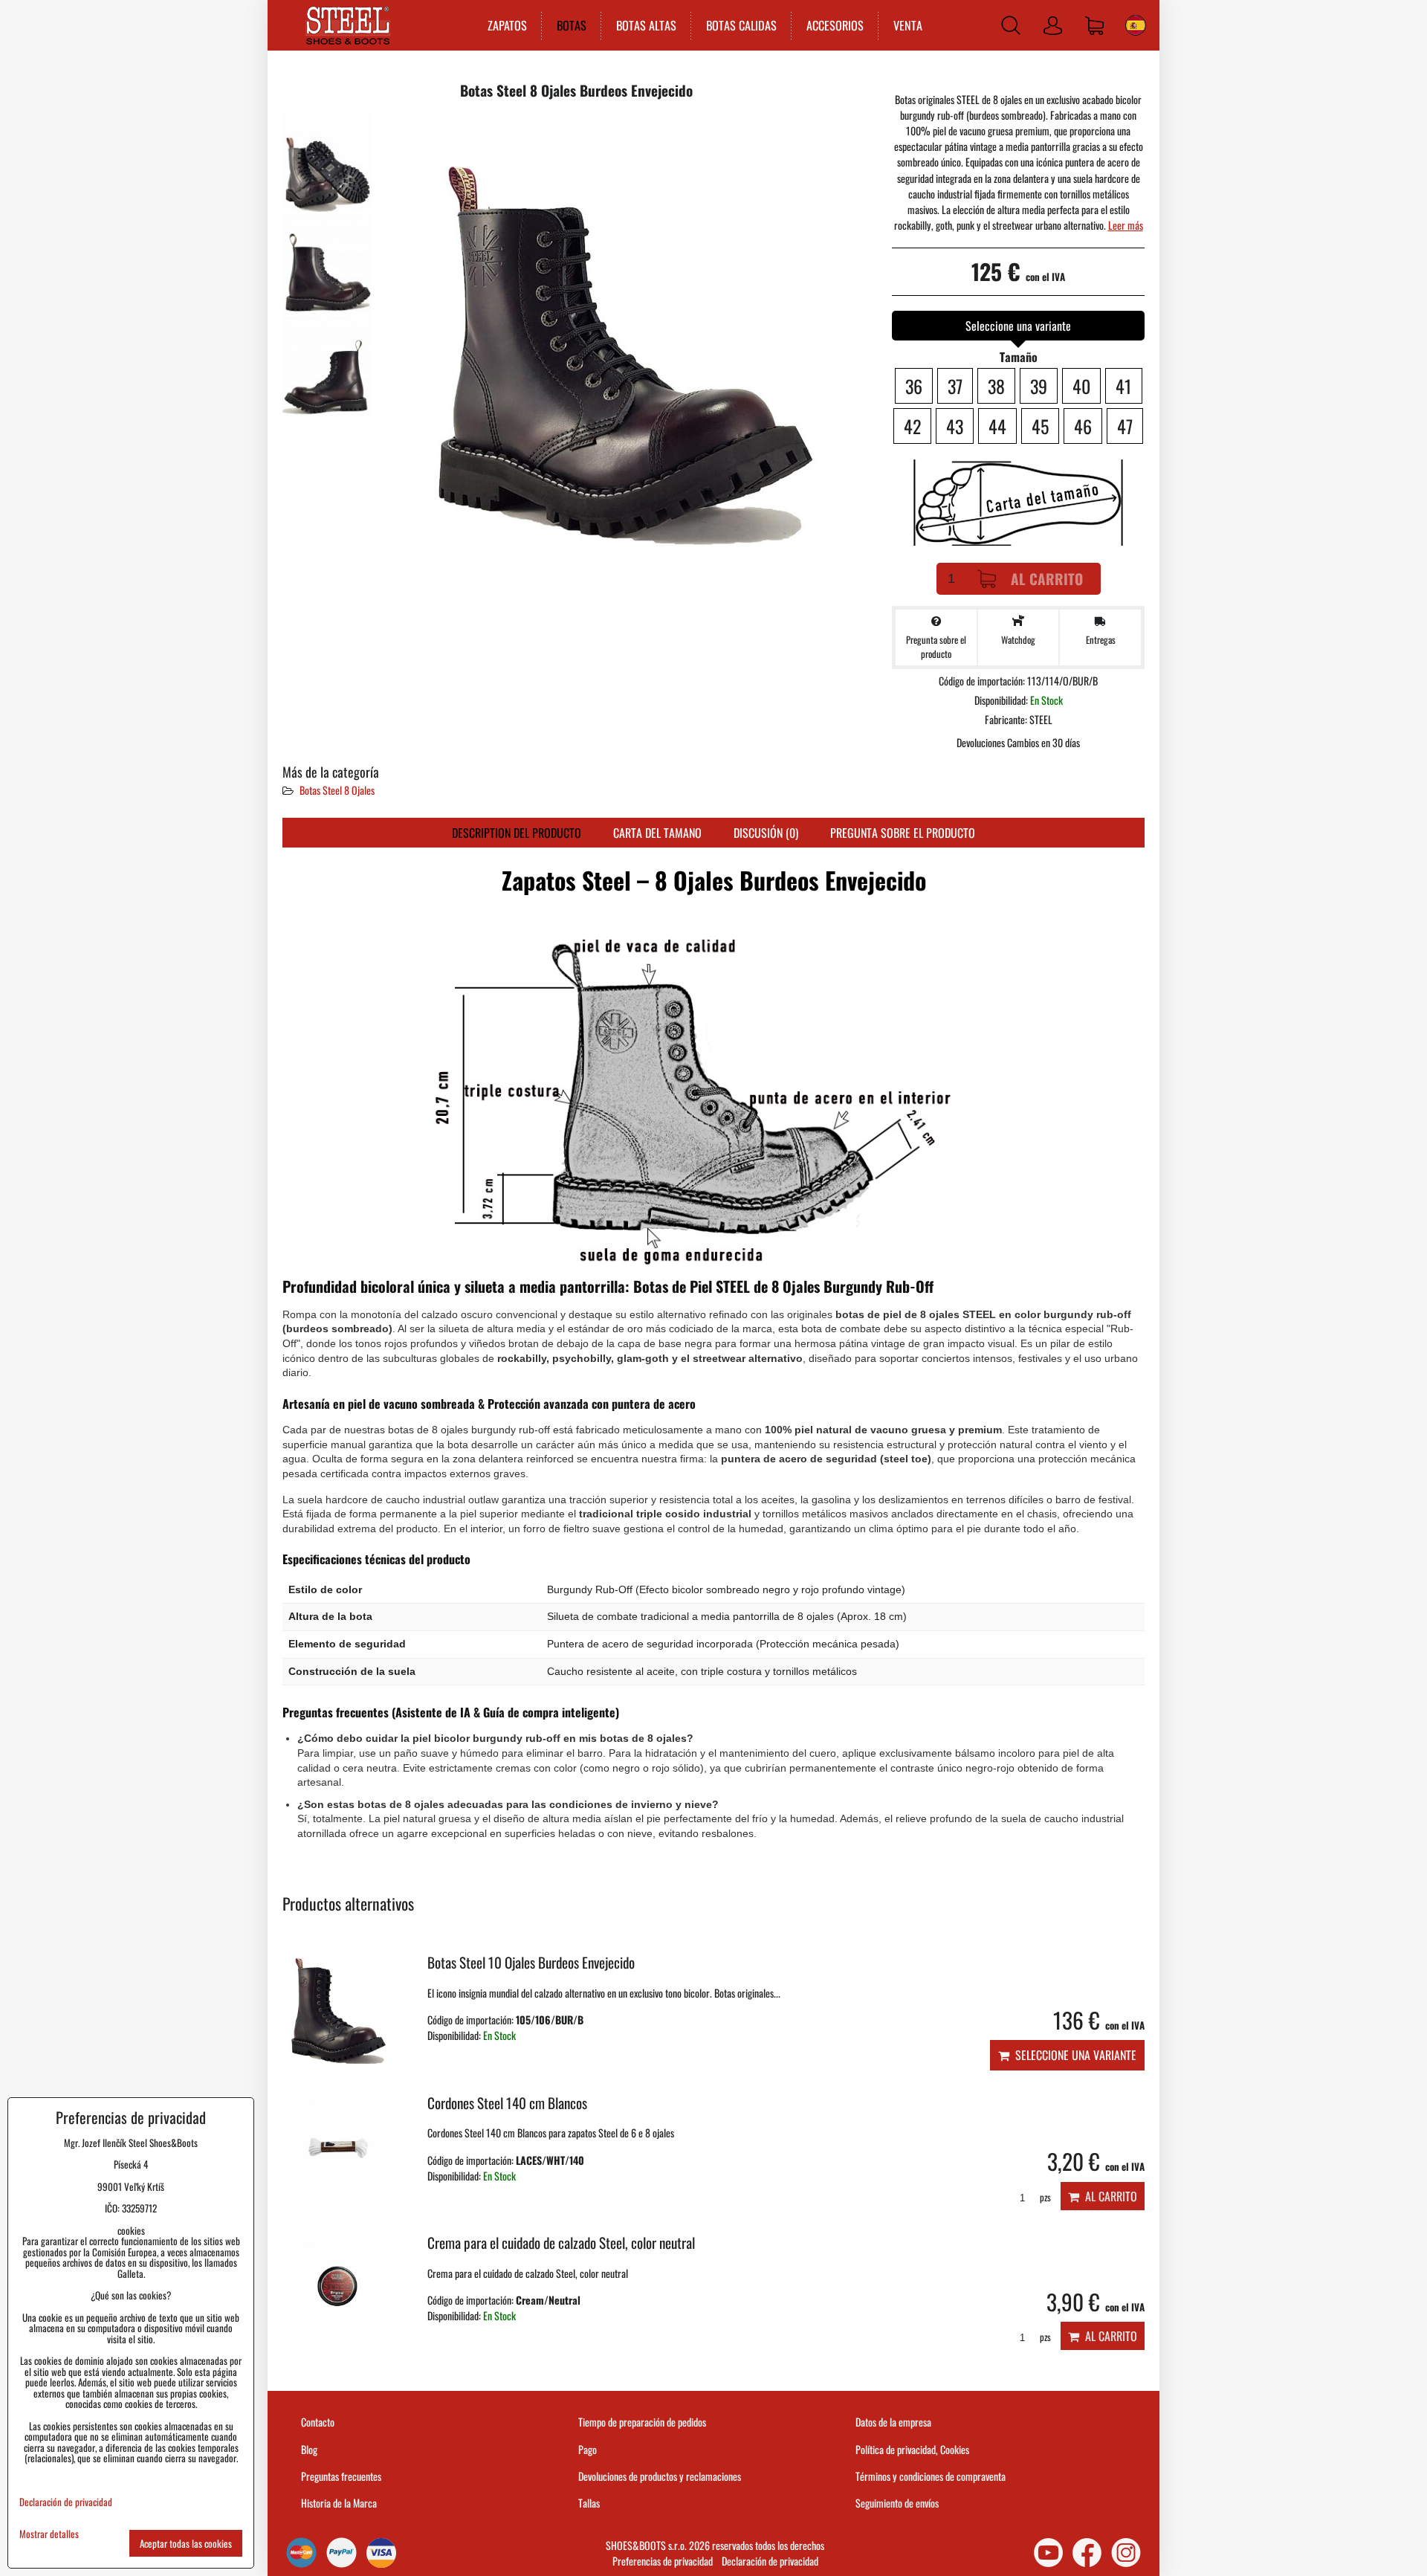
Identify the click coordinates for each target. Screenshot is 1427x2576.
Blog (309, 2449)
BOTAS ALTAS (646, 25)
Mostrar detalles (49, 2534)
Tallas (589, 2503)
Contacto (318, 2422)
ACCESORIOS (835, 25)
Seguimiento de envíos (897, 2503)
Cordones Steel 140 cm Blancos (507, 2103)
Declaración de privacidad (770, 2561)
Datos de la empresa (893, 2422)
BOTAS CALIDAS (741, 25)
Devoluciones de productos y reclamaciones (660, 2476)
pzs (1044, 2197)
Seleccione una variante (1073, 2055)
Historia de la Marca (339, 2503)
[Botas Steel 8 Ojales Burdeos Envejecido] (327, 162)
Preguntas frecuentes (341, 2476)
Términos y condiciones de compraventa (931, 2476)
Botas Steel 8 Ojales (337, 790)
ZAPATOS (507, 25)
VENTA (908, 25)
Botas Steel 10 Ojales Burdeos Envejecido (531, 1962)
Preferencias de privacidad (663, 2561)
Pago (588, 2449)
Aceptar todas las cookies (186, 2543)
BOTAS (572, 25)
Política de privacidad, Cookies (912, 2449)
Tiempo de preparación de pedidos (642, 2422)
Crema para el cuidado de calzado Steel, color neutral (561, 2243)
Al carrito (1047, 579)
